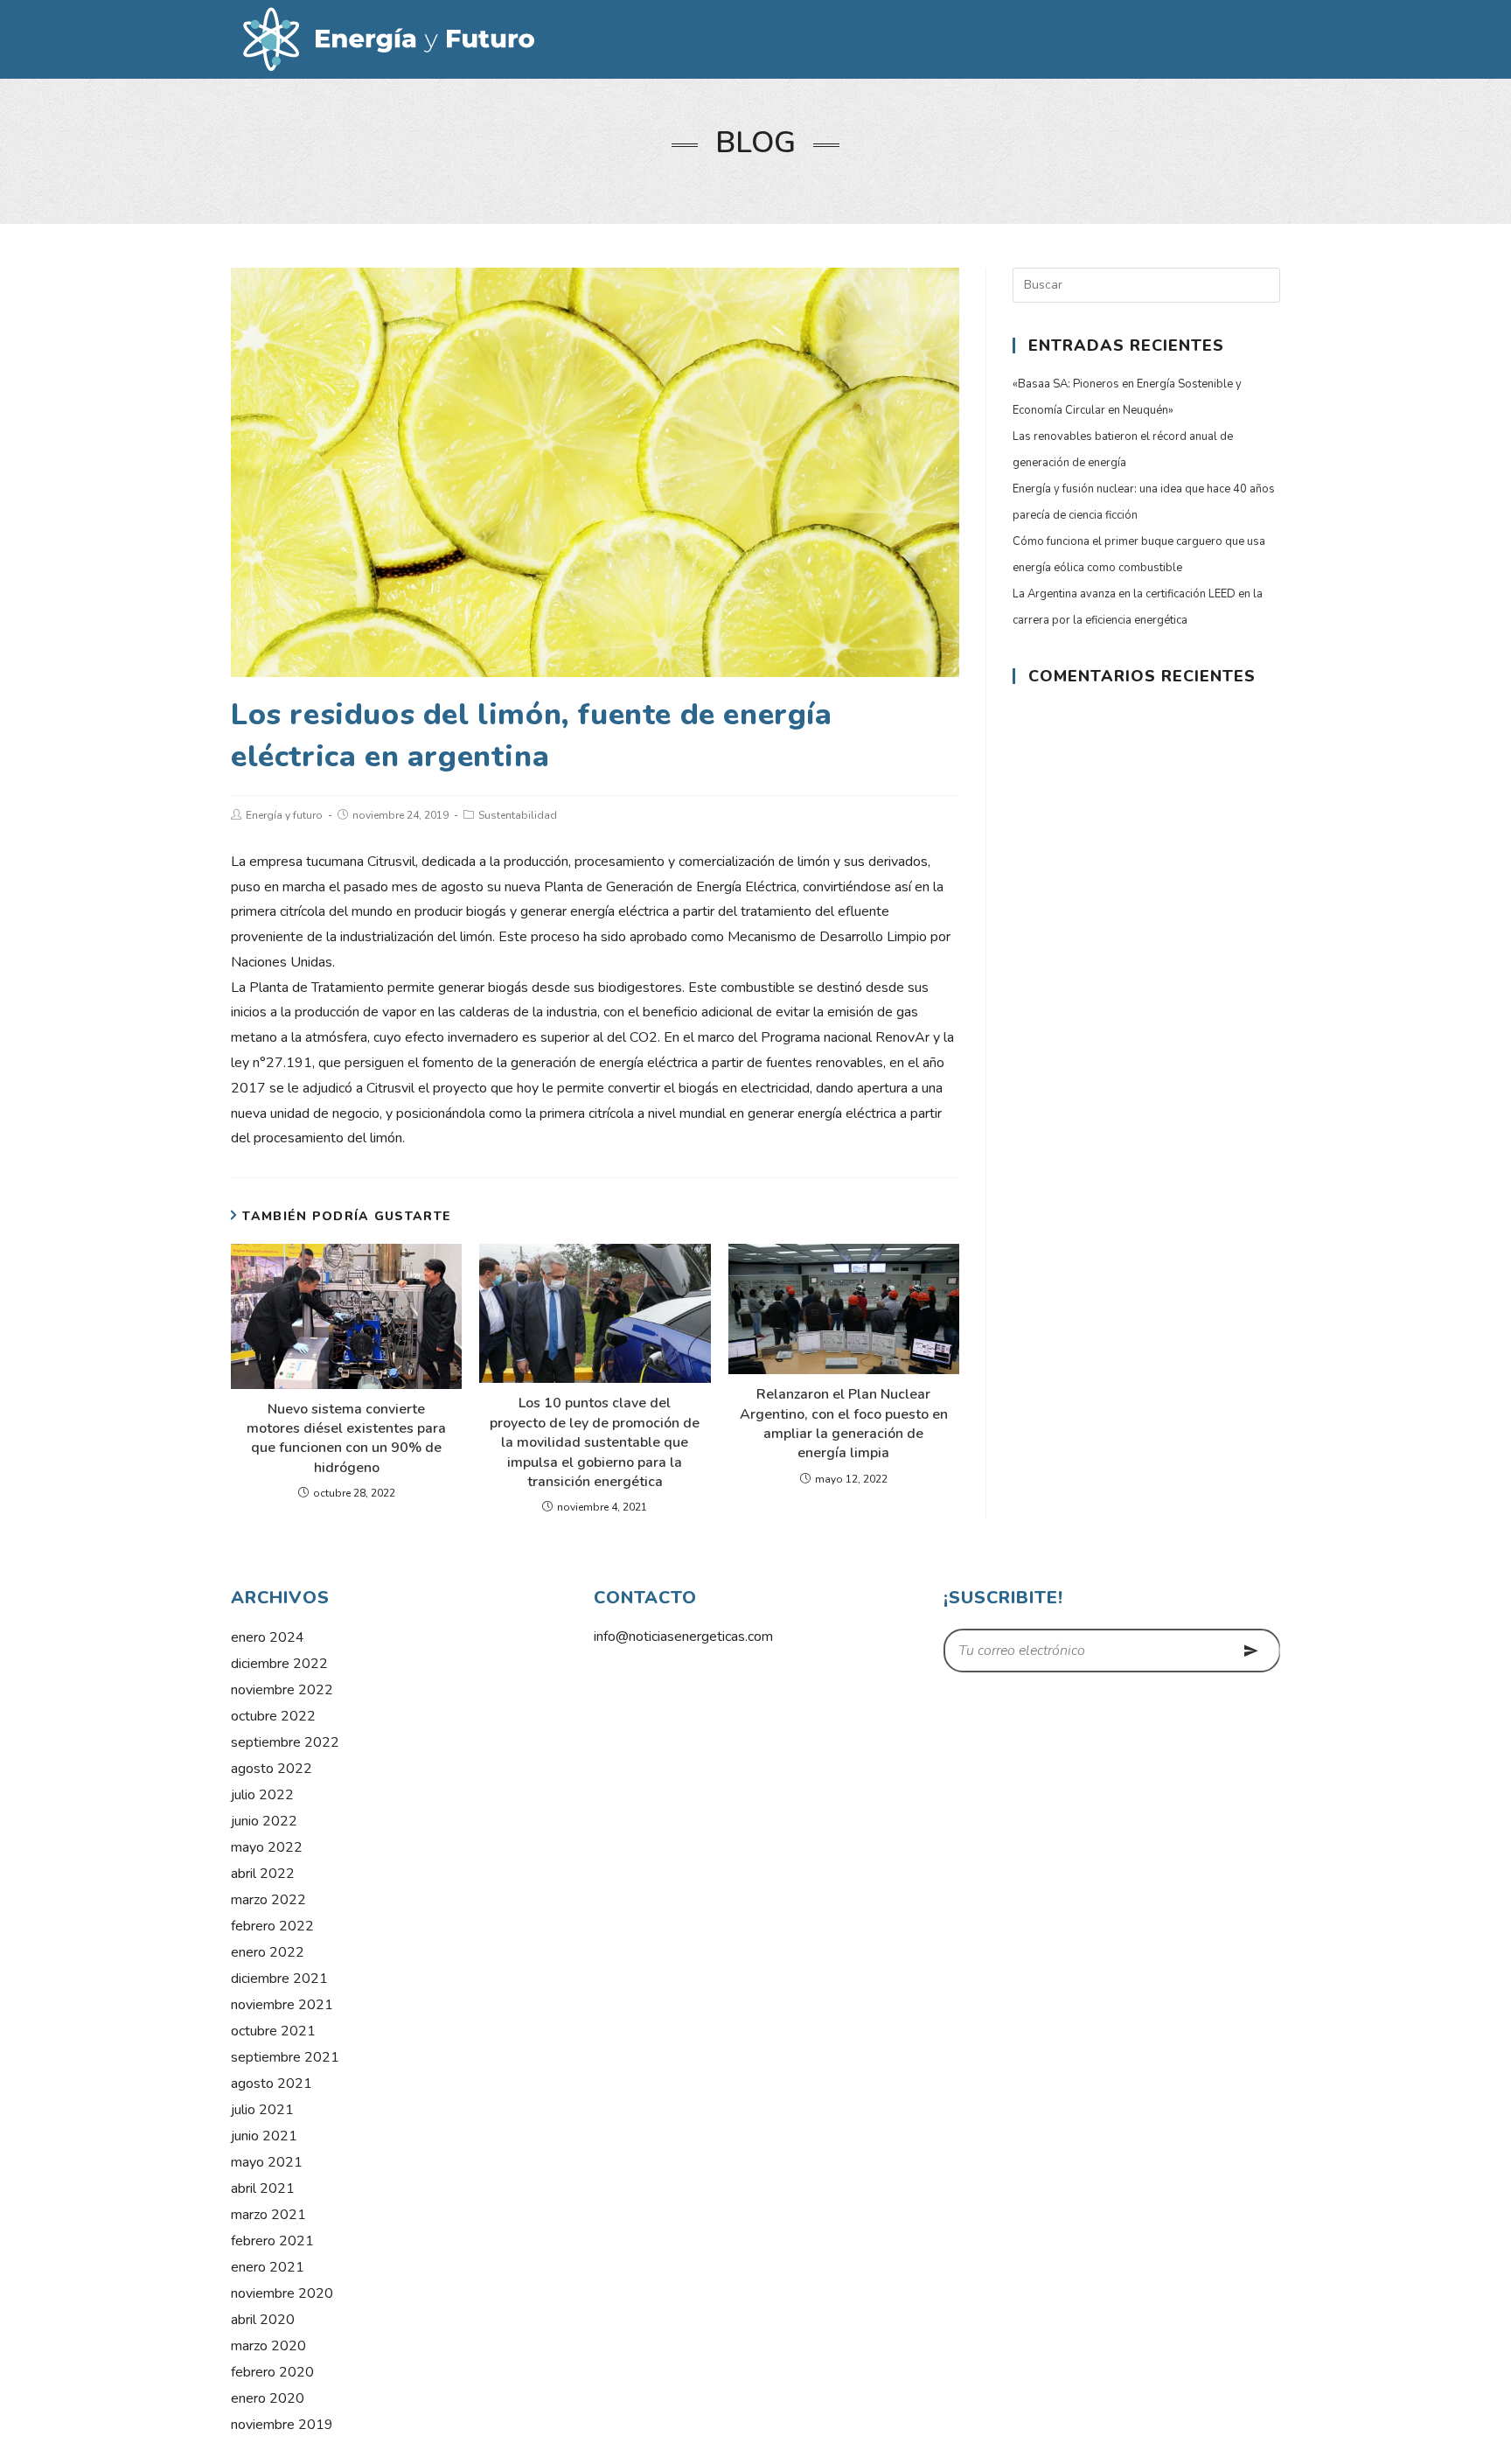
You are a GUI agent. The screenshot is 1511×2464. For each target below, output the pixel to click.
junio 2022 (264, 1821)
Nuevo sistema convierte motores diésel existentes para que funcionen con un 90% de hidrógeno (346, 1438)
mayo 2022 (267, 1847)
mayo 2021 (267, 2162)
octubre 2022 (273, 1716)
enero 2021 (268, 2267)
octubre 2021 (273, 2031)
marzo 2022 (268, 1900)
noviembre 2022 (282, 1690)
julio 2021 (262, 2110)
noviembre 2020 (282, 2293)
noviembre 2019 (282, 2425)
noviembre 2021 (282, 2005)
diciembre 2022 (279, 1664)
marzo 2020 (268, 2346)
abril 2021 (263, 2188)
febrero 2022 (272, 1926)
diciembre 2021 (279, 1979)
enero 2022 (268, 1952)
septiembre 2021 (285, 2057)
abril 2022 (263, 1874)
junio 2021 (264, 2136)
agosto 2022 (272, 1769)
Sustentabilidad (518, 815)
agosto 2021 (272, 2084)
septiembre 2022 (285, 1742)
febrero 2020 (272, 2372)
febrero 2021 (272, 2241)
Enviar (1252, 1651)
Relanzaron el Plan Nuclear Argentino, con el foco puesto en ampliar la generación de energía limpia (844, 1424)
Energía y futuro (284, 815)
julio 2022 (262, 1795)
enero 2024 (268, 1637)
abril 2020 (263, 2320)
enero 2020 (268, 2398)
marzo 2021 (268, 2215)
